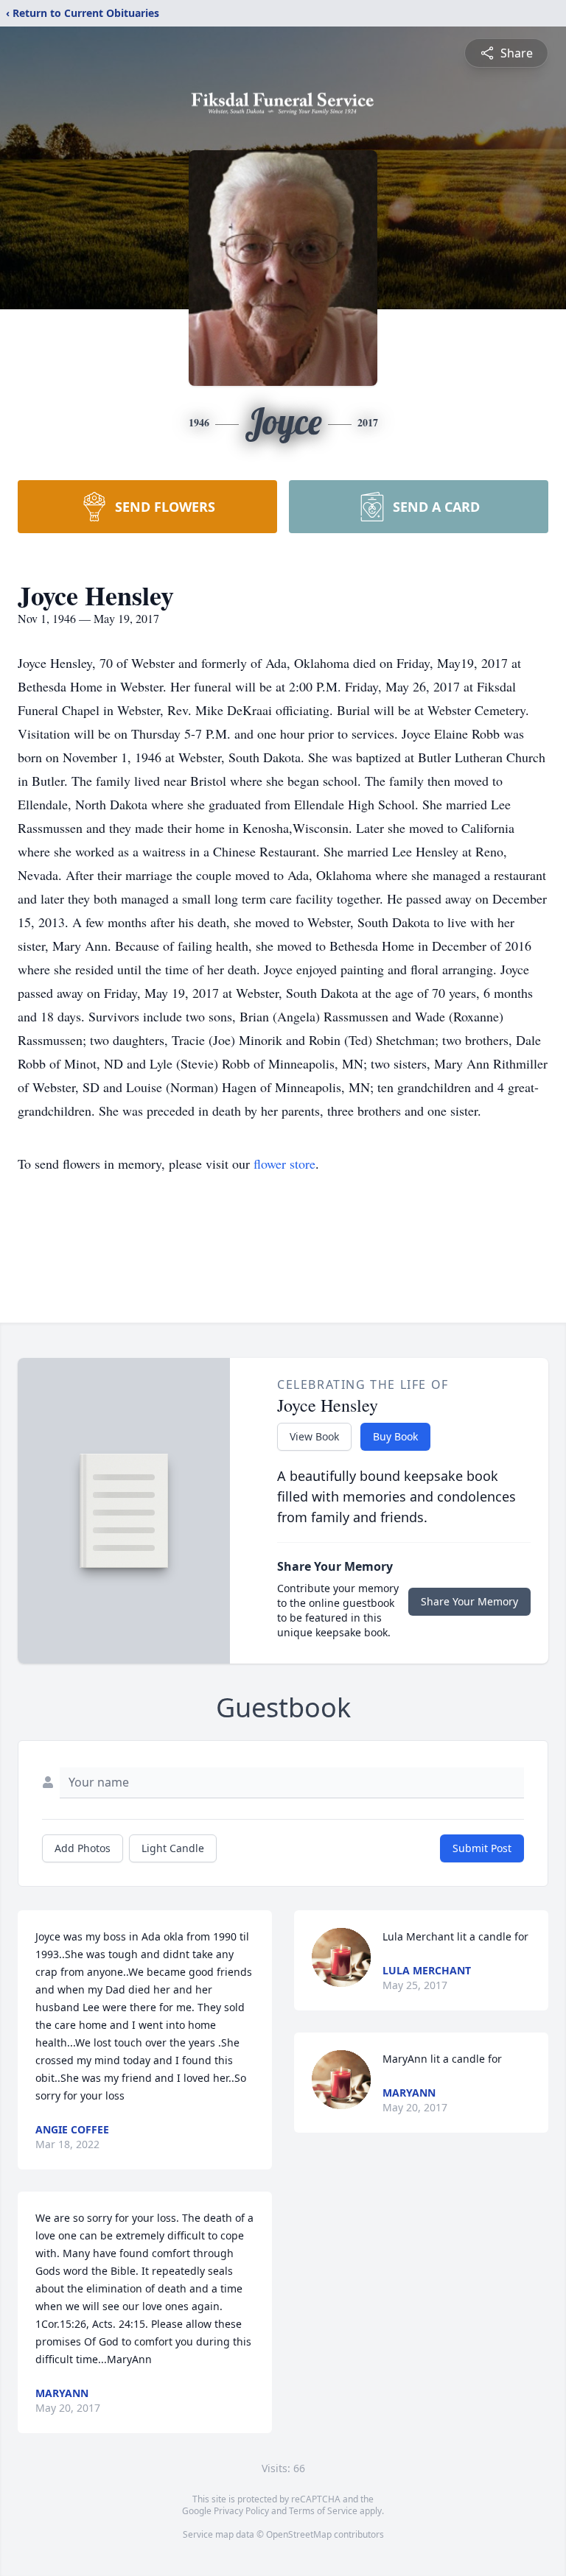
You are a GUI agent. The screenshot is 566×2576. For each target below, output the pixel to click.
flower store (284, 1164)
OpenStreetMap (299, 2534)
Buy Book (395, 1436)
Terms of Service (323, 2511)
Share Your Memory (469, 1601)
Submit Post (482, 1848)
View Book (314, 1436)
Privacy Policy (241, 2511)
